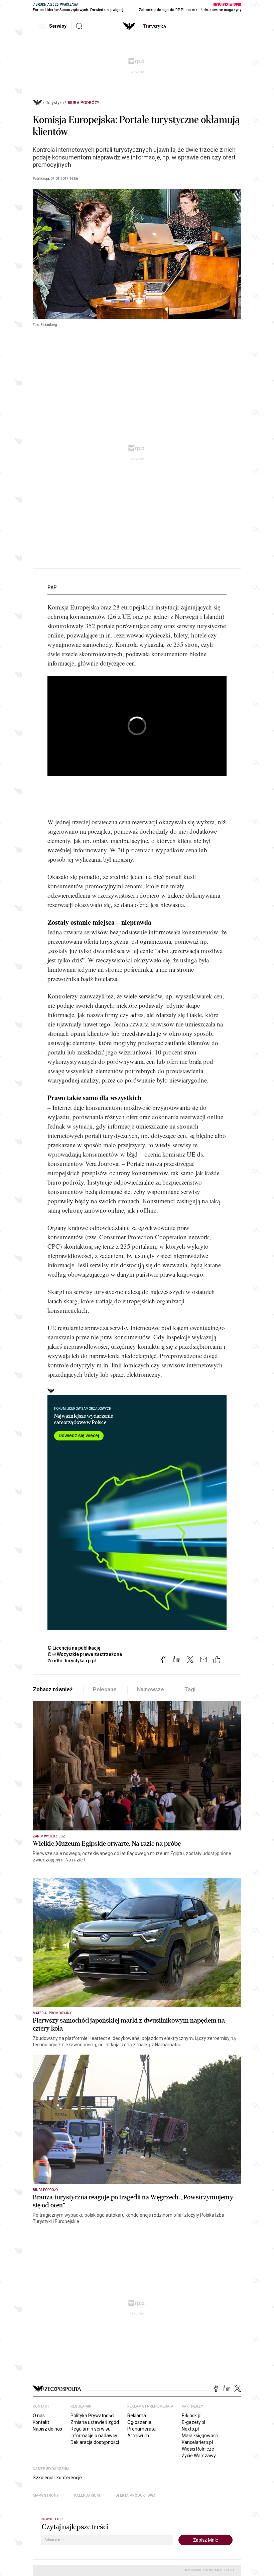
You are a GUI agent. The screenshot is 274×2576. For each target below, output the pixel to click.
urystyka (155, 26)
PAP (52, 587)
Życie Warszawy (199, 2456)
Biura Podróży (84, 103)
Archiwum (138, 2436)
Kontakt (41, 2422)
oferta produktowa (135, 2495)
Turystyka (55, 103)
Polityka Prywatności (92, 2416)
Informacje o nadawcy (94, 2436)
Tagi (190, 1689)
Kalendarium (87, 2495)
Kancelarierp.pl (197, 2442)
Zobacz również (53, 1689)
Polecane (105, 1689)
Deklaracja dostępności (95, 2442)
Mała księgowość (200, 2436)
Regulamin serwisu (91, 2429)
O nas (39, 2416)
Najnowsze (151, 1689)
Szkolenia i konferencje (57, 2478)
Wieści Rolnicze (198, 2449)
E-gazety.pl (193, 2422)
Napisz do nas (47, 2429)
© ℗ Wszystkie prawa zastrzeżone (85, 1654)
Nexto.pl (190, 2429)
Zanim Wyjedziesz (49, 1836)
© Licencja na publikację (74, 1648)
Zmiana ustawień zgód (95, 2422)
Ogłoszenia (139, 2422)
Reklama (137, 2416)
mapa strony (46, 2495)
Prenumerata (142, 2429)
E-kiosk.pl (192, 2416)
